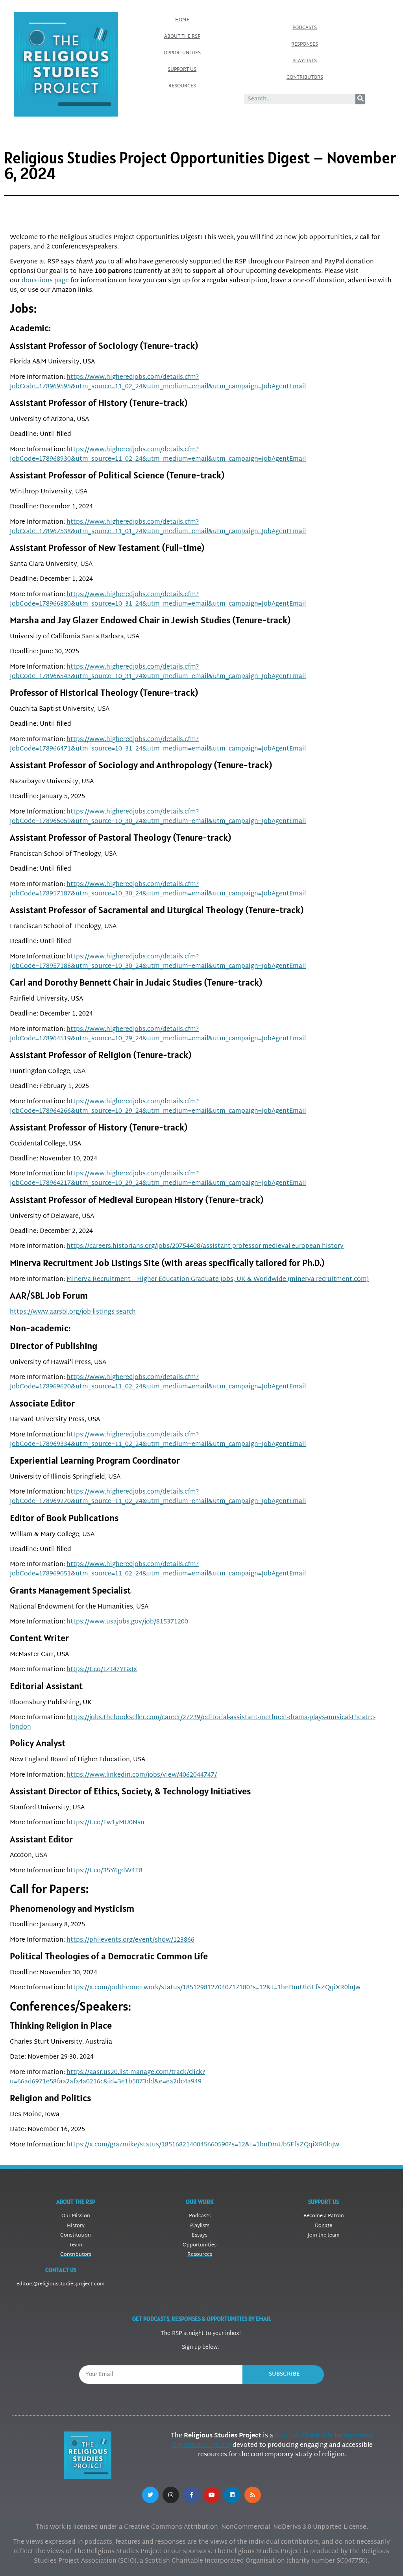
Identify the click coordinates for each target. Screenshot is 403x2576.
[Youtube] (212, 2495)
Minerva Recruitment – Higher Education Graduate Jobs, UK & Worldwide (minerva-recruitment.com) (218, 1280)
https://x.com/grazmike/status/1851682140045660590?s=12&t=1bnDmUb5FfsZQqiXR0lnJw (203, 2145)
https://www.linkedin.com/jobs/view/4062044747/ (142, 1775)
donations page (45, 281)
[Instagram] (171, 2495)
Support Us (182, 70)
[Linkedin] (232, 2495)
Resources (182, 86)
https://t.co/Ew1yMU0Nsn (105, 1823)
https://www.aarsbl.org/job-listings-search (73, 1312)
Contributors (305, 78)
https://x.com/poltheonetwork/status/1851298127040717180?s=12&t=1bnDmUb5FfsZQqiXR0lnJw (214, 1988)
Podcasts (305, 28)
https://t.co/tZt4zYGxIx (102, 1670)
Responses (305, 44)
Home (182, 20)
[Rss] (253, 2495)
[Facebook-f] (191, 2495)
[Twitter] (150, 2495)
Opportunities (182, 53)
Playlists (305, 61)
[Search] (360, 99)
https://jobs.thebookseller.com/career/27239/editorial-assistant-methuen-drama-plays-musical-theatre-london (193, 1723)
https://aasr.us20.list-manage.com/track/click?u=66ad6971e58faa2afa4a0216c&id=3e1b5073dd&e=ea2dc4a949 (107, 2077)
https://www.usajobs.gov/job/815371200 (127, 1622)
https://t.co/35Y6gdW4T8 (104, 1871)
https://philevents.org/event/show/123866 (130, 1940)
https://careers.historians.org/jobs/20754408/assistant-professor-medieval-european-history (205, 1246)
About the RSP (182, 37)
